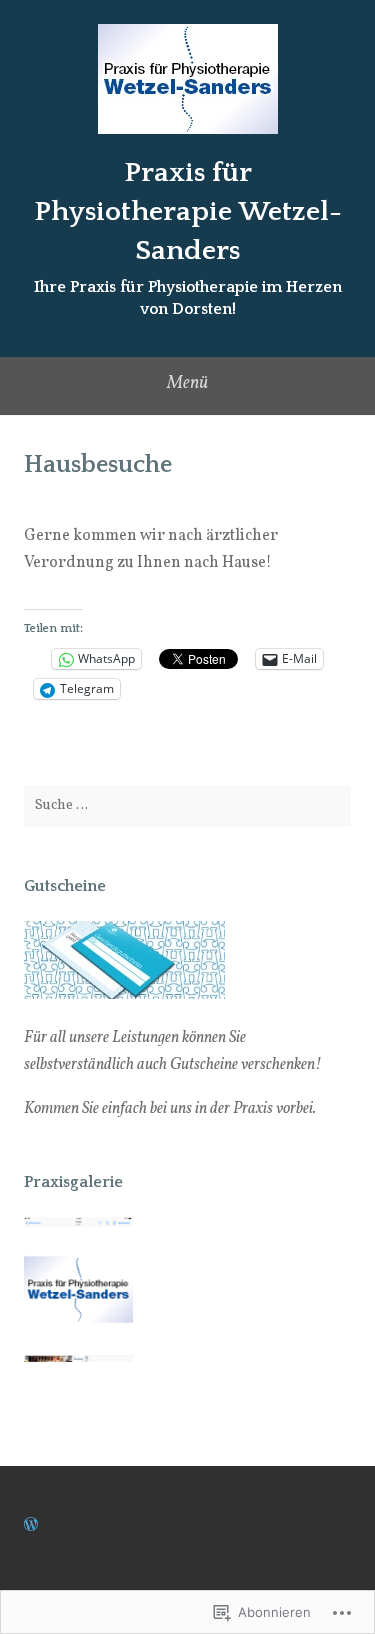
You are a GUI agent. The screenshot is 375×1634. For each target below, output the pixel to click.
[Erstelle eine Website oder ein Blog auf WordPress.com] (31, 1526)
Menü (187, 383)
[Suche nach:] (187, 806)
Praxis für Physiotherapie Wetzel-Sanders (188, 211)
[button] (78, 1293)
